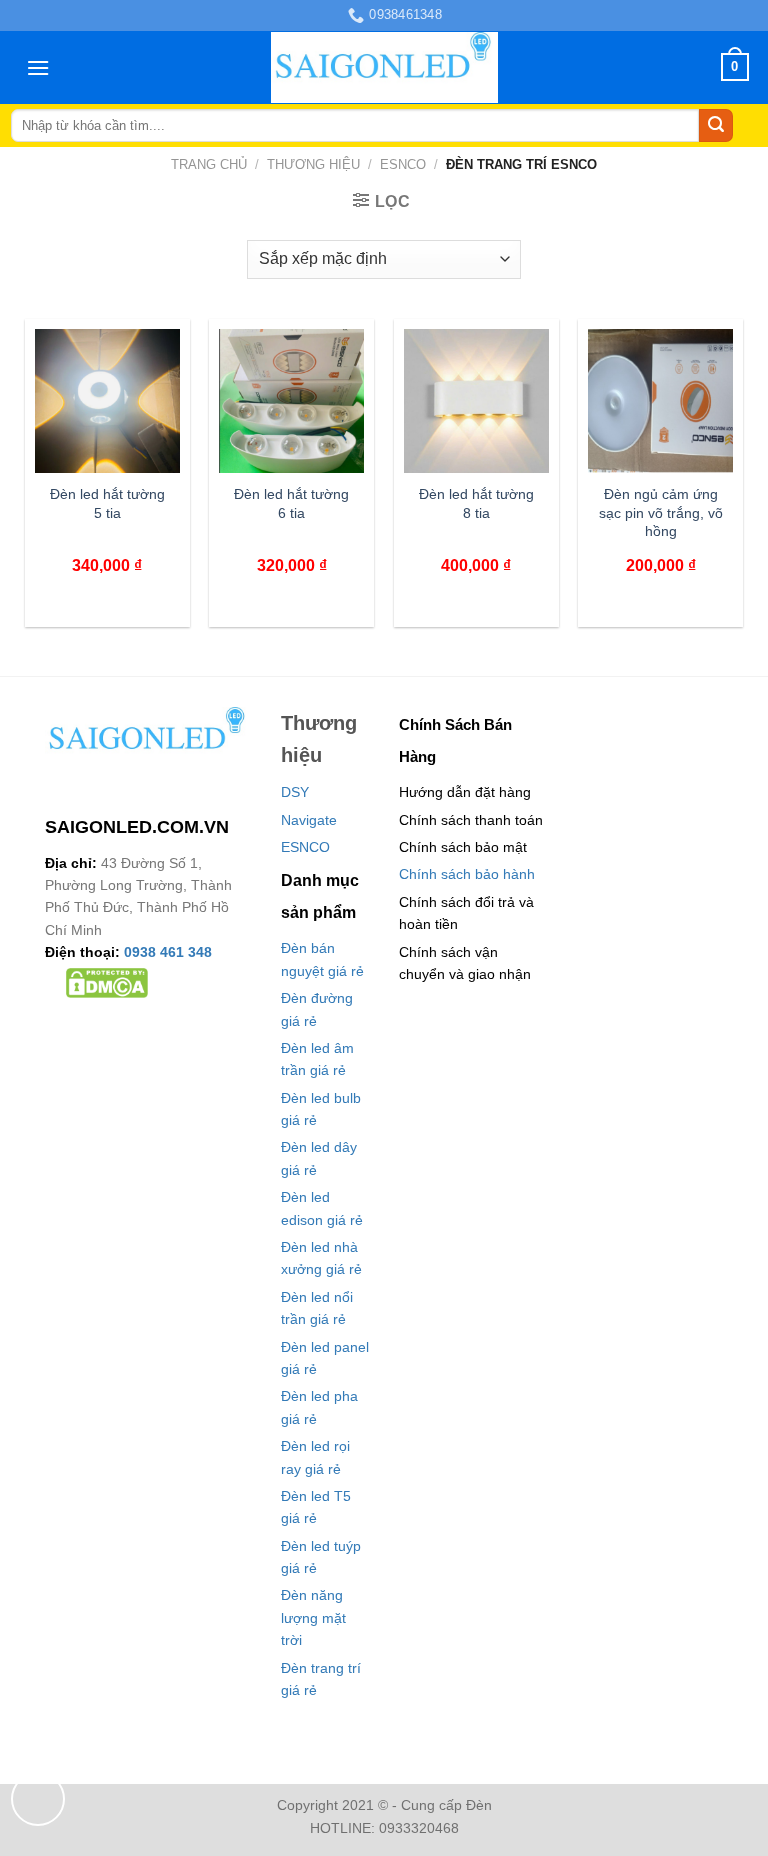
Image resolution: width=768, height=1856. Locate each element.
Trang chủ (209, 164)
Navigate (309, 820)
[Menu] (38, 67)
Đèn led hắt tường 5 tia (107, 503)
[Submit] (716, 126)
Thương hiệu (313, 164)
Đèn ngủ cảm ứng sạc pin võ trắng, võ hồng (661, 512)
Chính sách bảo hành (467, 874)
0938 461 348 (168, 952)
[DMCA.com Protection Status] (107, 982)
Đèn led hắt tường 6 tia (291, 503)
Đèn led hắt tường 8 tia (476, 503)
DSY (295, 792)
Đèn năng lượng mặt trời (313, 1617)
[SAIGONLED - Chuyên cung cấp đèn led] (384, 67)
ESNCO (403, 164)
